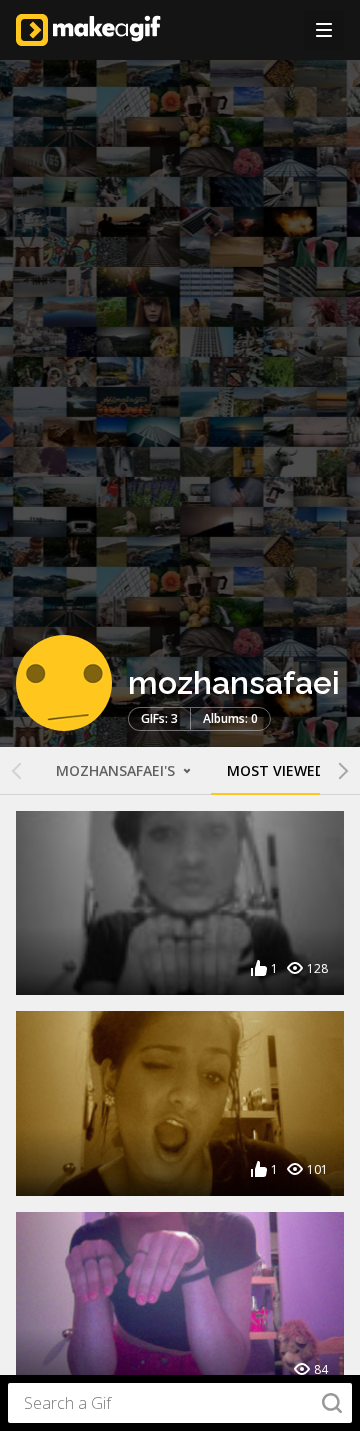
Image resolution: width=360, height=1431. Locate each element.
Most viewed (276, 770)
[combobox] (180, 1403)
